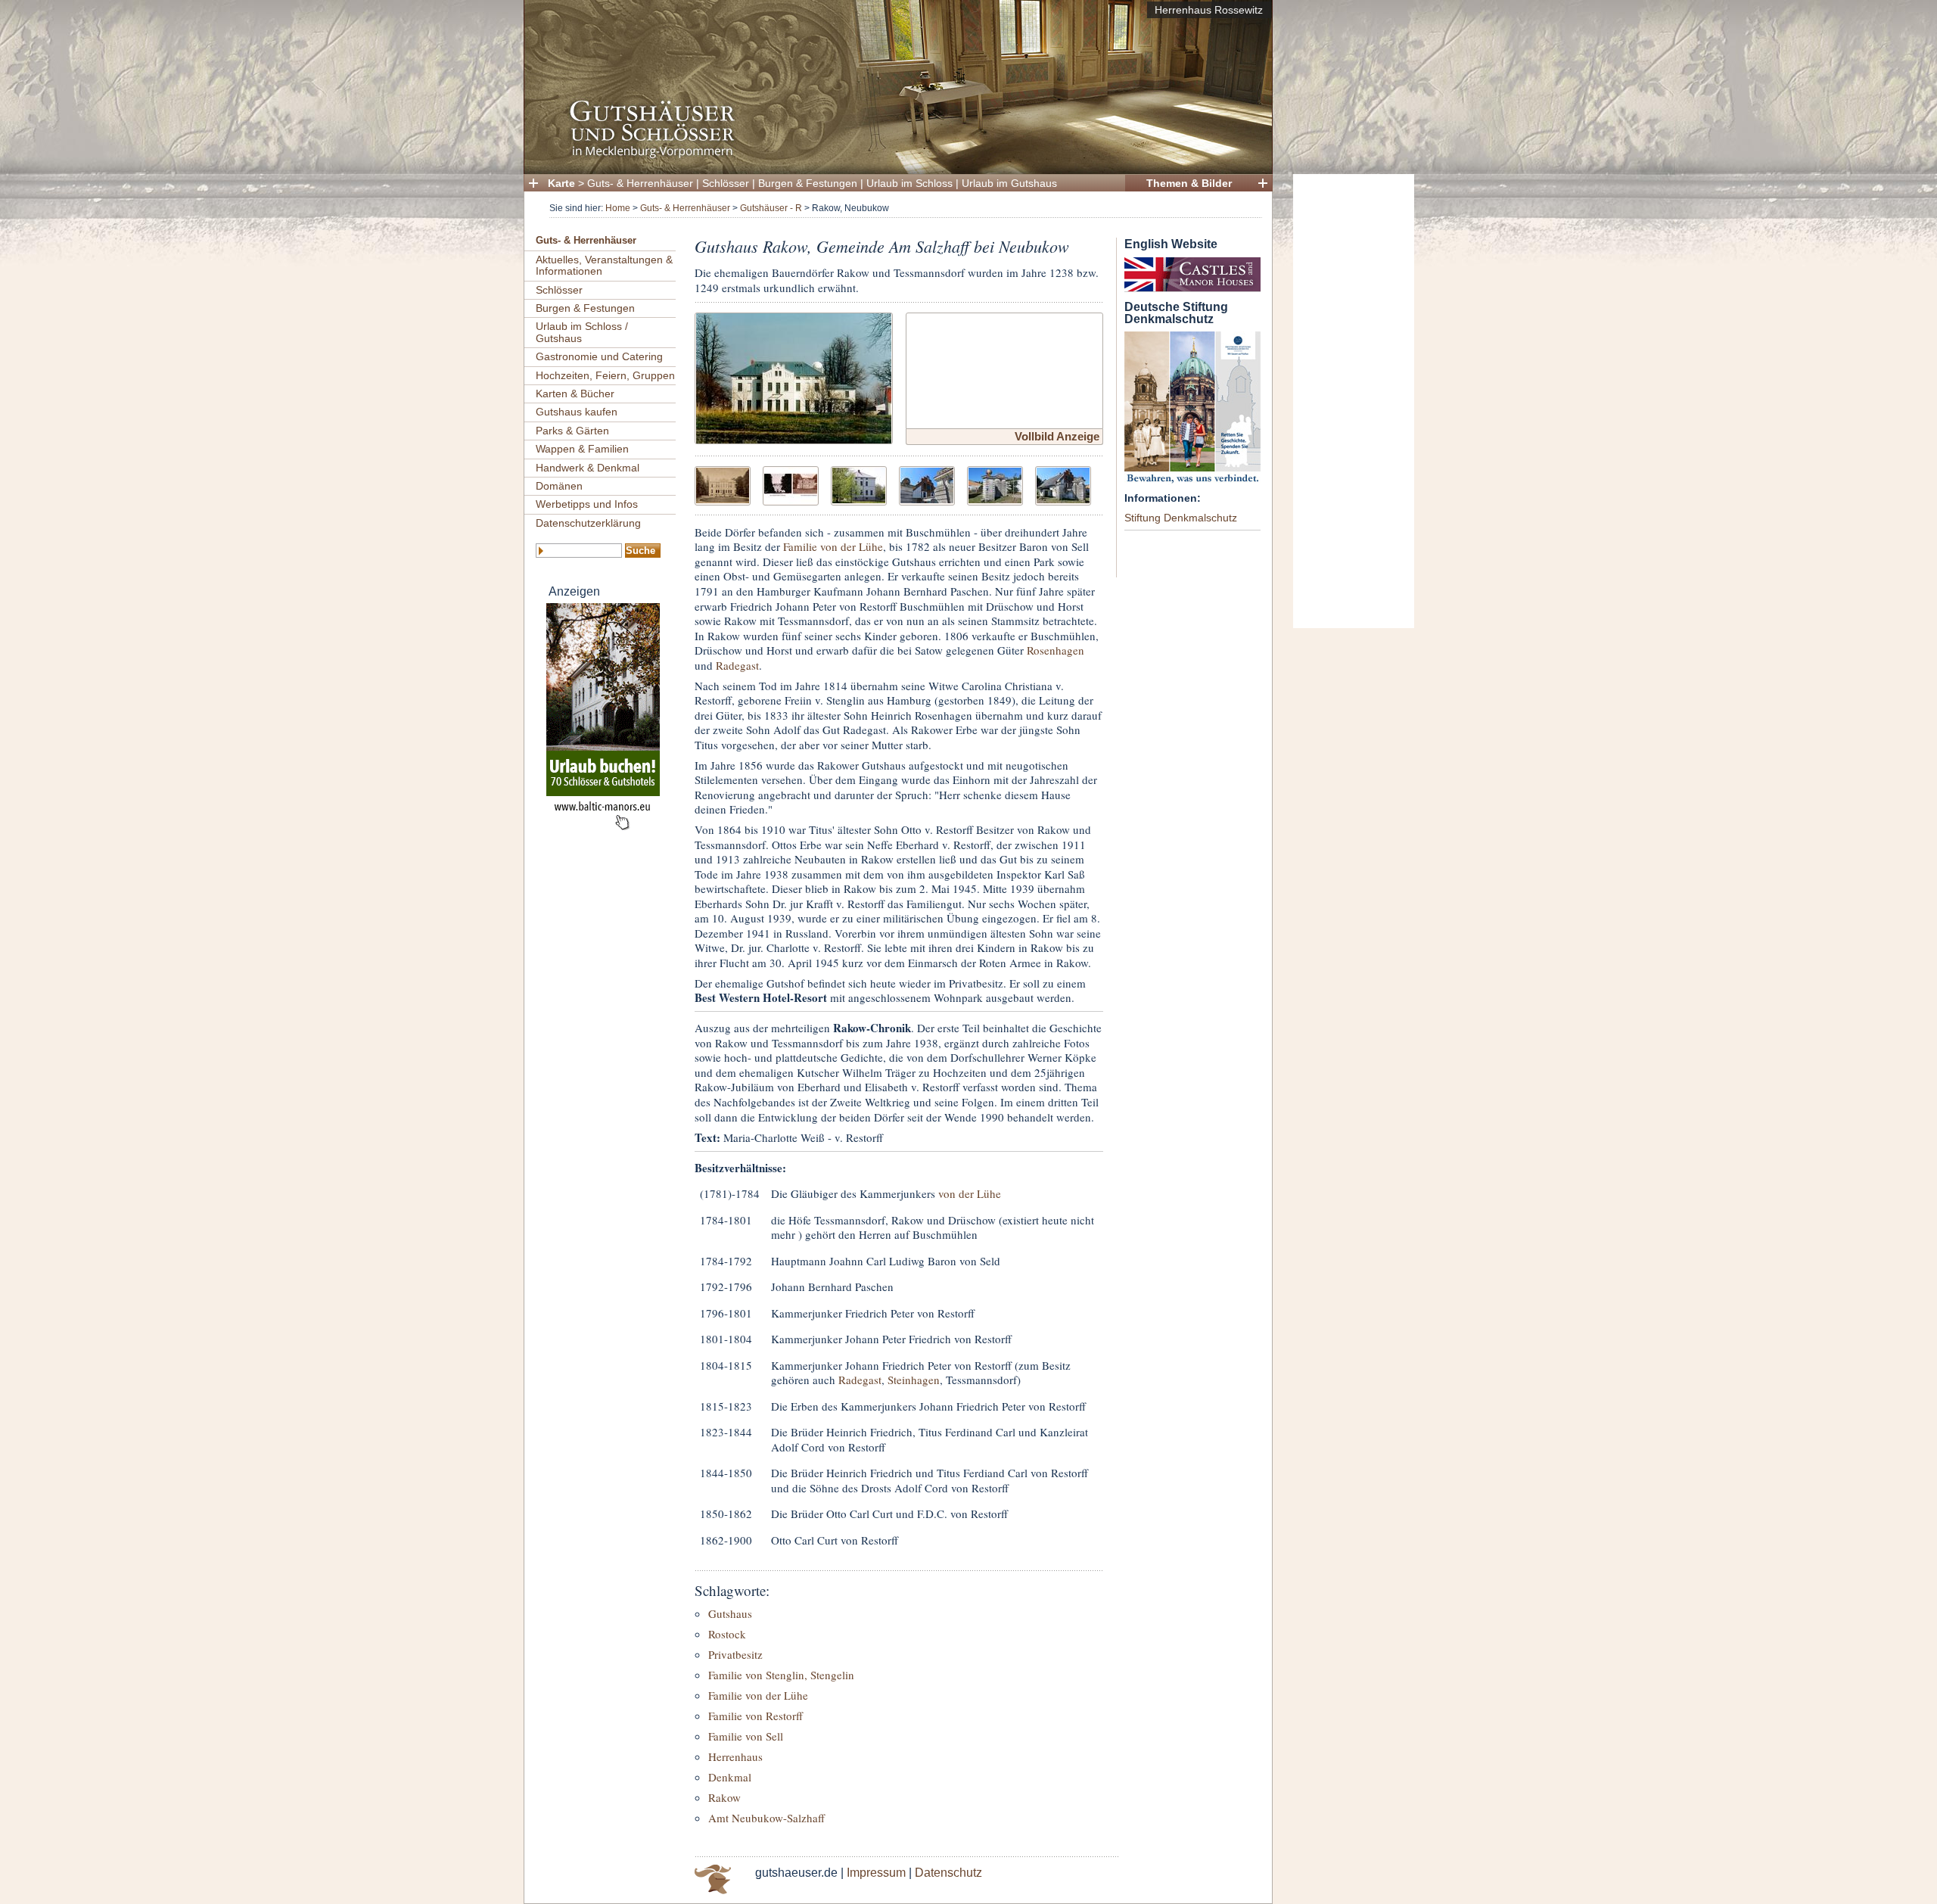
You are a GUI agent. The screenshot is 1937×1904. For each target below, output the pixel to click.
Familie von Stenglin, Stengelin (781, 1675)
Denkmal (730, 1777)
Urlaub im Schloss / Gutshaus (582, 332)
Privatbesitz (735, 1654)
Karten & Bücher (575, 394)
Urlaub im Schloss (909, 183)
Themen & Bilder (1189, 183)
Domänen (559, 486)
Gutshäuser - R (771, 208)
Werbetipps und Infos (587, 504)
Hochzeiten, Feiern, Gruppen (605, 375)
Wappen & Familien (582, 449)
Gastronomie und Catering (599, 356)
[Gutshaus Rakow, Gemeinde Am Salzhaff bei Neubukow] (794, 376)
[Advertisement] (1354, 401)
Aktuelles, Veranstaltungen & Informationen (604, 265)
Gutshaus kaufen (577, 412)
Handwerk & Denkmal (588, 468)
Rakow (724, 1797)
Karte (561, 183)
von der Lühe (970, 1193)
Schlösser (726, 183)
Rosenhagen (1056, 650)
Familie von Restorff (756, 1716)
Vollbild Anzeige (1057, 436)
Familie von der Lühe (833, 546)
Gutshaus (730, 1613)
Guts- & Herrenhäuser (640, 183)
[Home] (894, 156)
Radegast (737, 665)
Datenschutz (948, 1873)
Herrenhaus (735, 1756)
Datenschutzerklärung (588, 523)
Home (618, 208)
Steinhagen (914, 1380)
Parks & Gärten (572, 431)
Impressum (876, 1873)
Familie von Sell (746, 1736)
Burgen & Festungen (808, 183)
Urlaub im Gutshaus (1009, 183)
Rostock (727, 1634)
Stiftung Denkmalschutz (1181, 518)
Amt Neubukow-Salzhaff (766, 1818)
